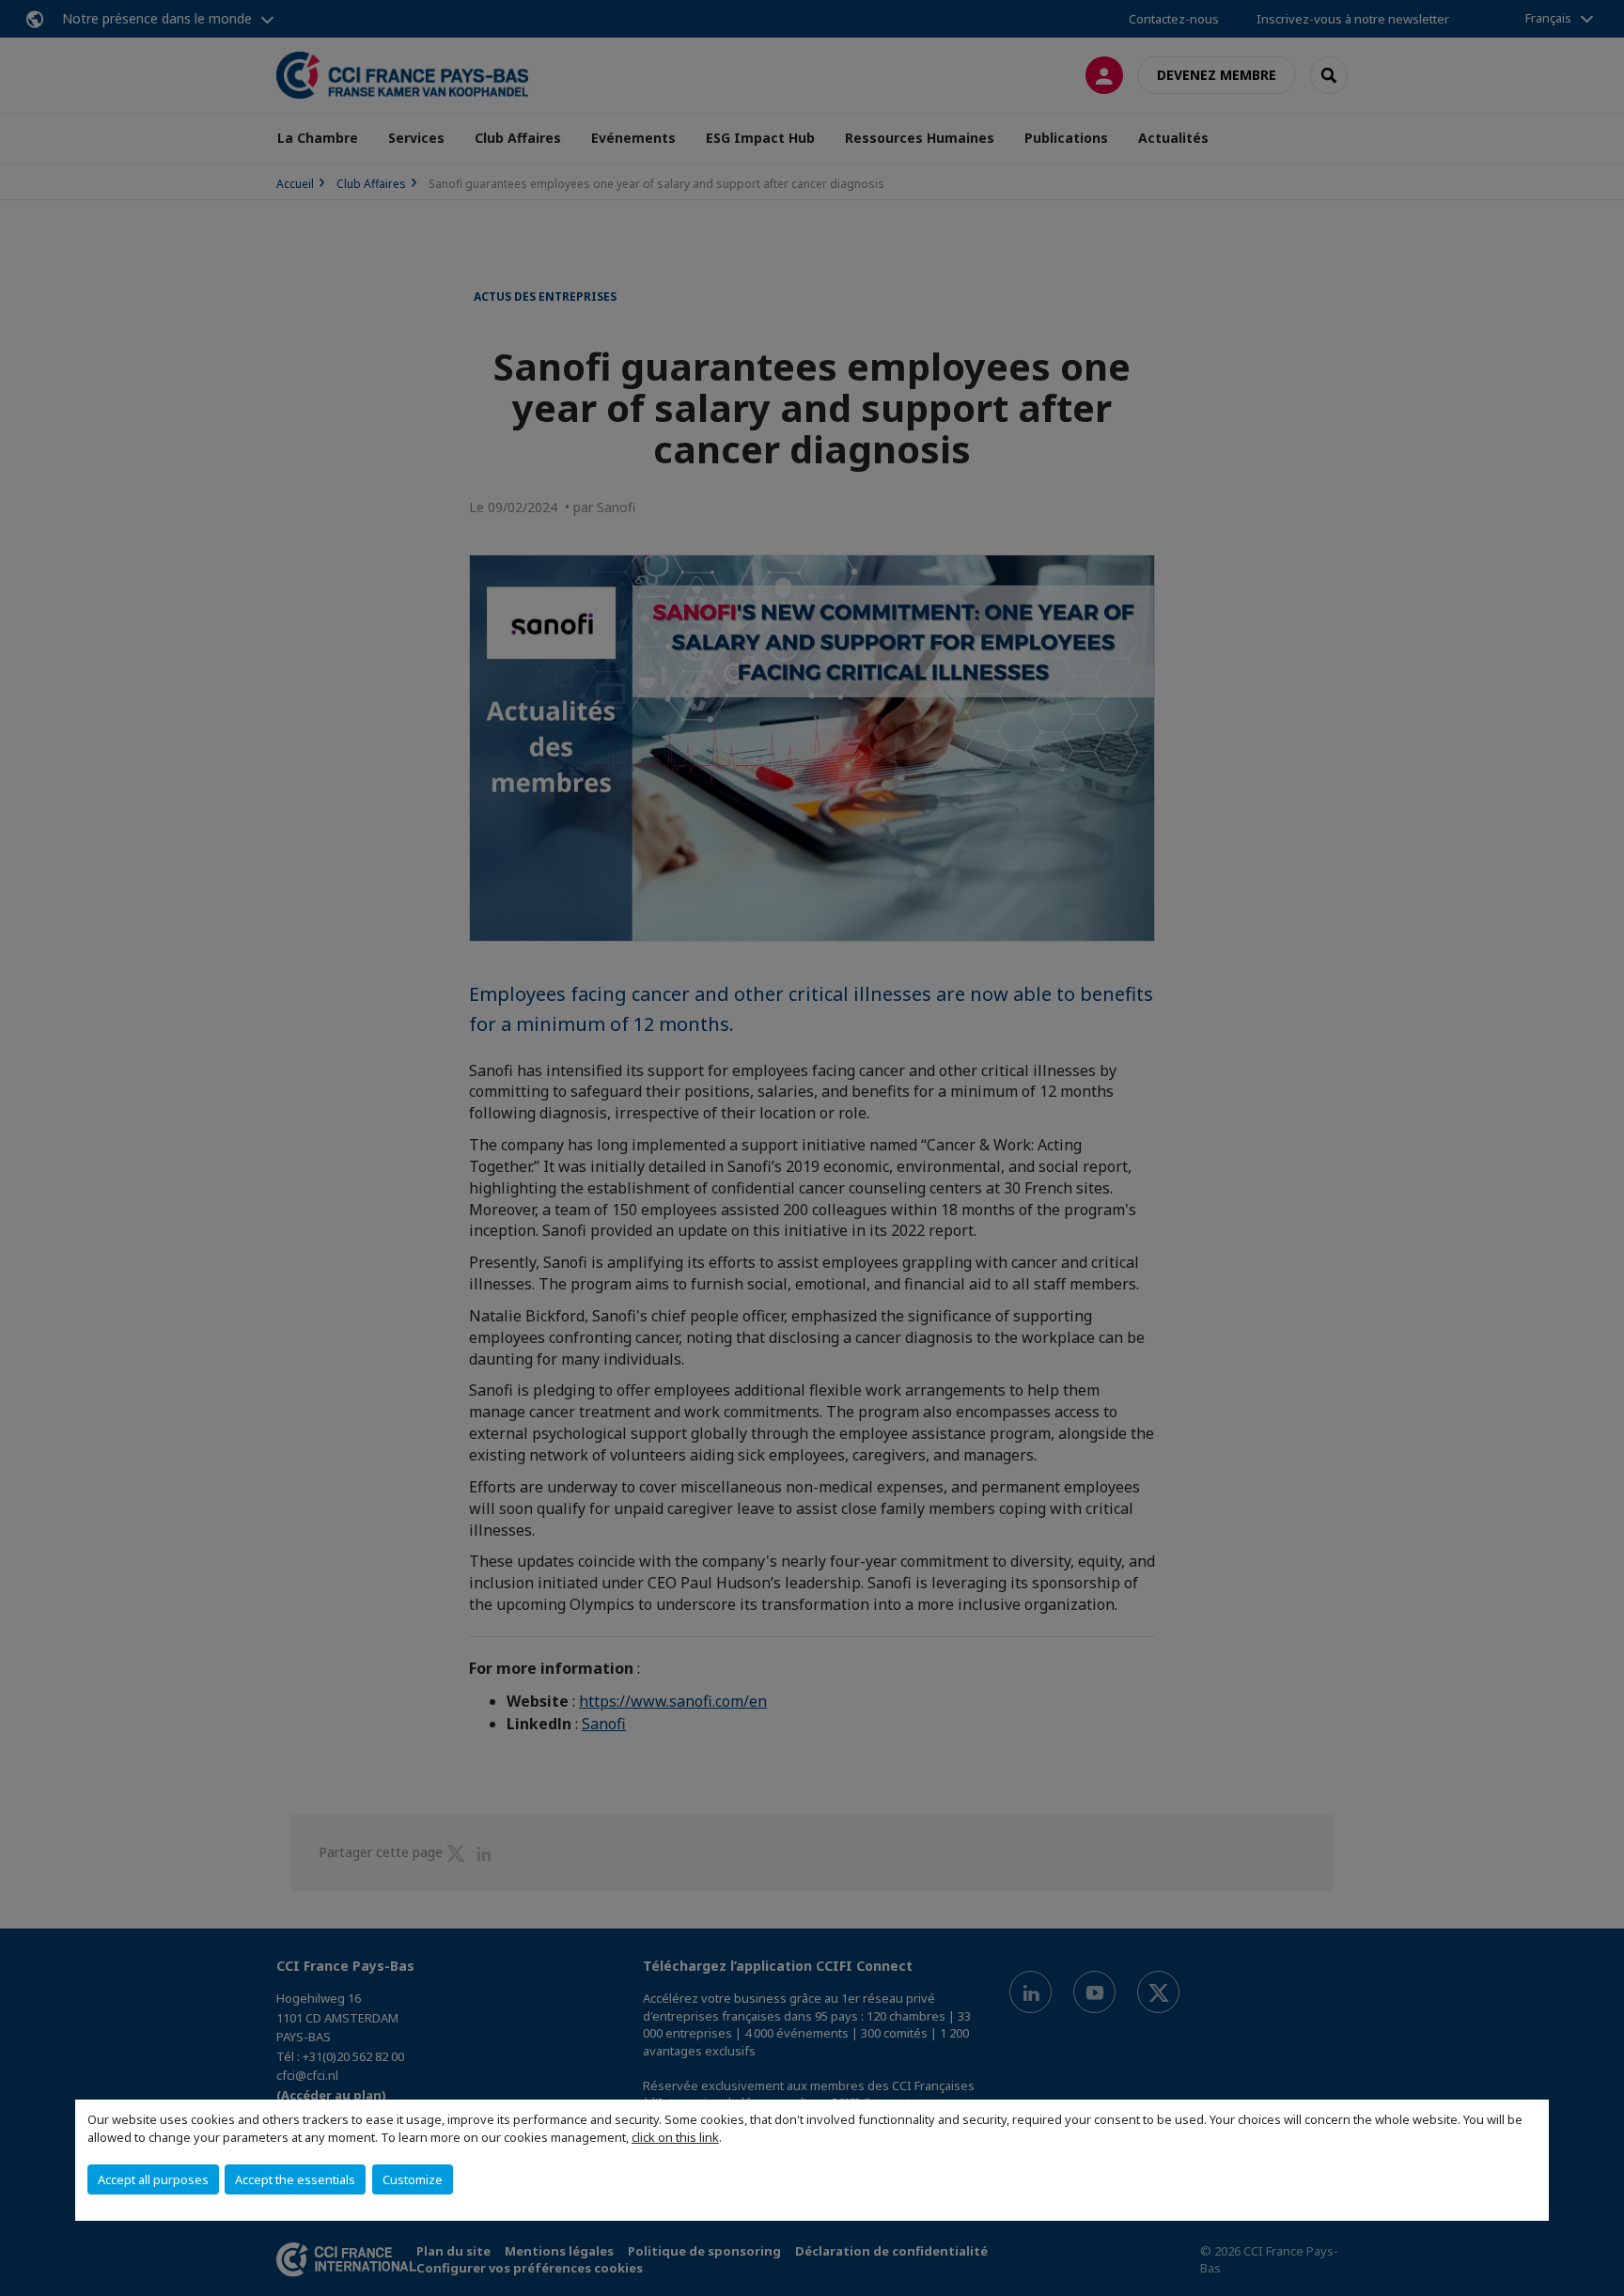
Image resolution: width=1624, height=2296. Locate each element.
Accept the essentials (295, 2179)
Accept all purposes (153, 2179)
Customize (413, 2179)
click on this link (675, 2137)
